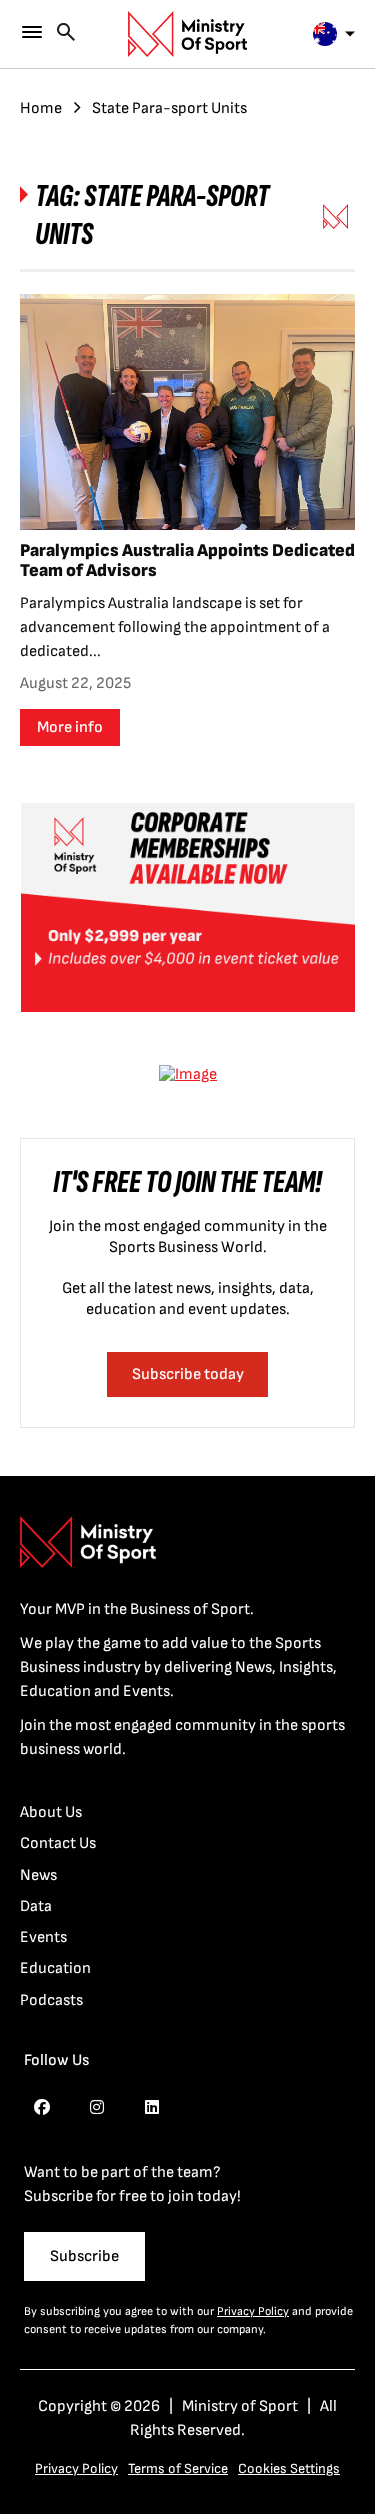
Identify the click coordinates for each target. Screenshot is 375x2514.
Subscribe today (188, 1374)
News (38, 1875)
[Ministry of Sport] (188, 34)
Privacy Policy (253, 2311)
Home (41, 108)
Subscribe (84, 2256)
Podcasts (51, 2000)
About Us (51, 1812)
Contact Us (58, 1843)
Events (43, 1937)
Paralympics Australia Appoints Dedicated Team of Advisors (187, 560)
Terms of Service (178, 2468)
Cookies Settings (289, 2468)
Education (55, 1968)
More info (70, 727)
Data (36, 1906)
